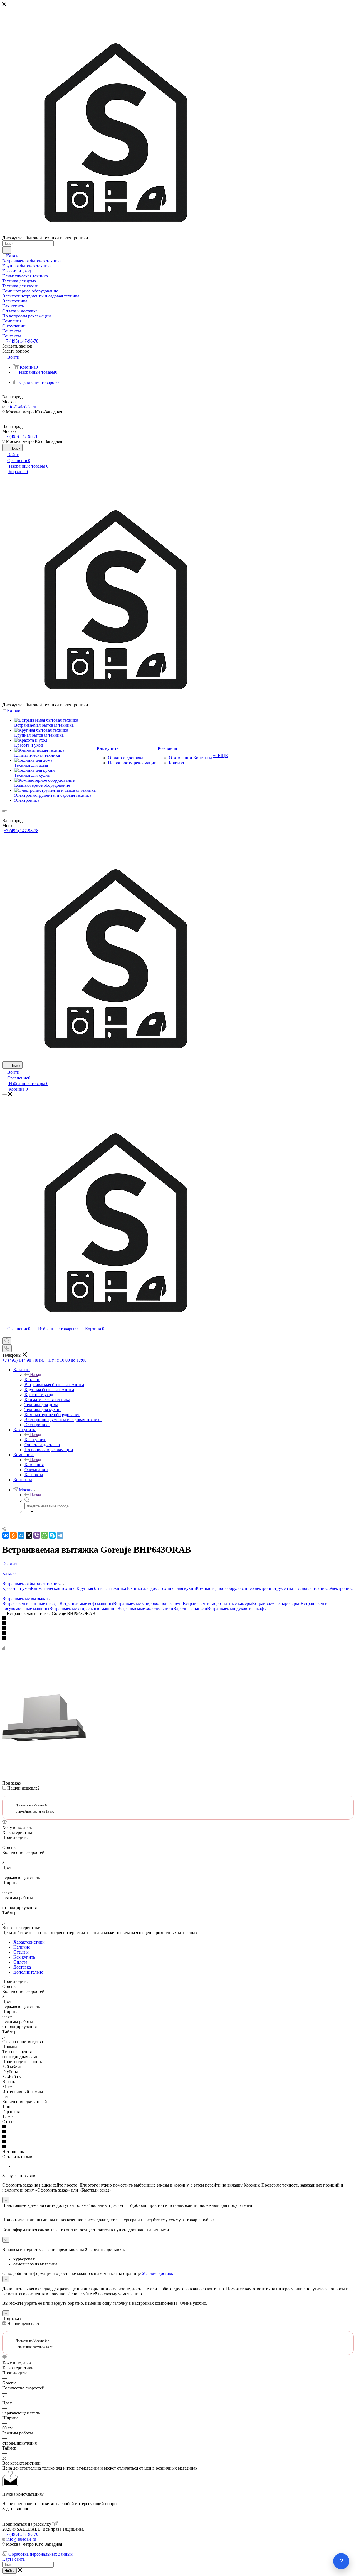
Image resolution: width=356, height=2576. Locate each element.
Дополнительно (28, 1972)
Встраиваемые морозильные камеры (217, 1603)
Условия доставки (159, 2273)
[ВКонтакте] (6, 1535)
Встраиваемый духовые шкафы (237, 1608)
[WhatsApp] (44, 1535)
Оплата (20, 1962)
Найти (9, 2571)
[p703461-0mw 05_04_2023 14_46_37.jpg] (44, 1758)
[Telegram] (60, 1535)
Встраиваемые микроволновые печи (148, 1603)
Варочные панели (190, 1608)
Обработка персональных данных (40, 2554)
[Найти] (7, 250)
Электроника (341, 1588)
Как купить (35, 1440)
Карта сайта (13, 2559)
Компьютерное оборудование (224, 1588)
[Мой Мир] (21, 1535)
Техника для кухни (178, 1588)
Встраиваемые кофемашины (86, 1603)
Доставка (22, 1967)
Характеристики (29, 1942)
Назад (36, 1375)
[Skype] (52, 1535)
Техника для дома (143, 1588)
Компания (34, 1465)
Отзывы (21, 1952)
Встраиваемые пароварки (276, 1603)
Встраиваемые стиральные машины (83, 1608)
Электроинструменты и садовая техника (290, 1588)
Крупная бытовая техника (101, 1588)
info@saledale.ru (21, 407)
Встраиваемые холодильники (145, 1608)
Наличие (22, 1947)
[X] (29, 1535)
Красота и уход (17, 1588)
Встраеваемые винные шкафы (31, 1603)
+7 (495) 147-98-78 (21, 341)
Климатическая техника (54, 1588)
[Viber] (37, 1535)
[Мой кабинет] (5, 1335)
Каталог (32, 1380)
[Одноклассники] (13, 1535)
